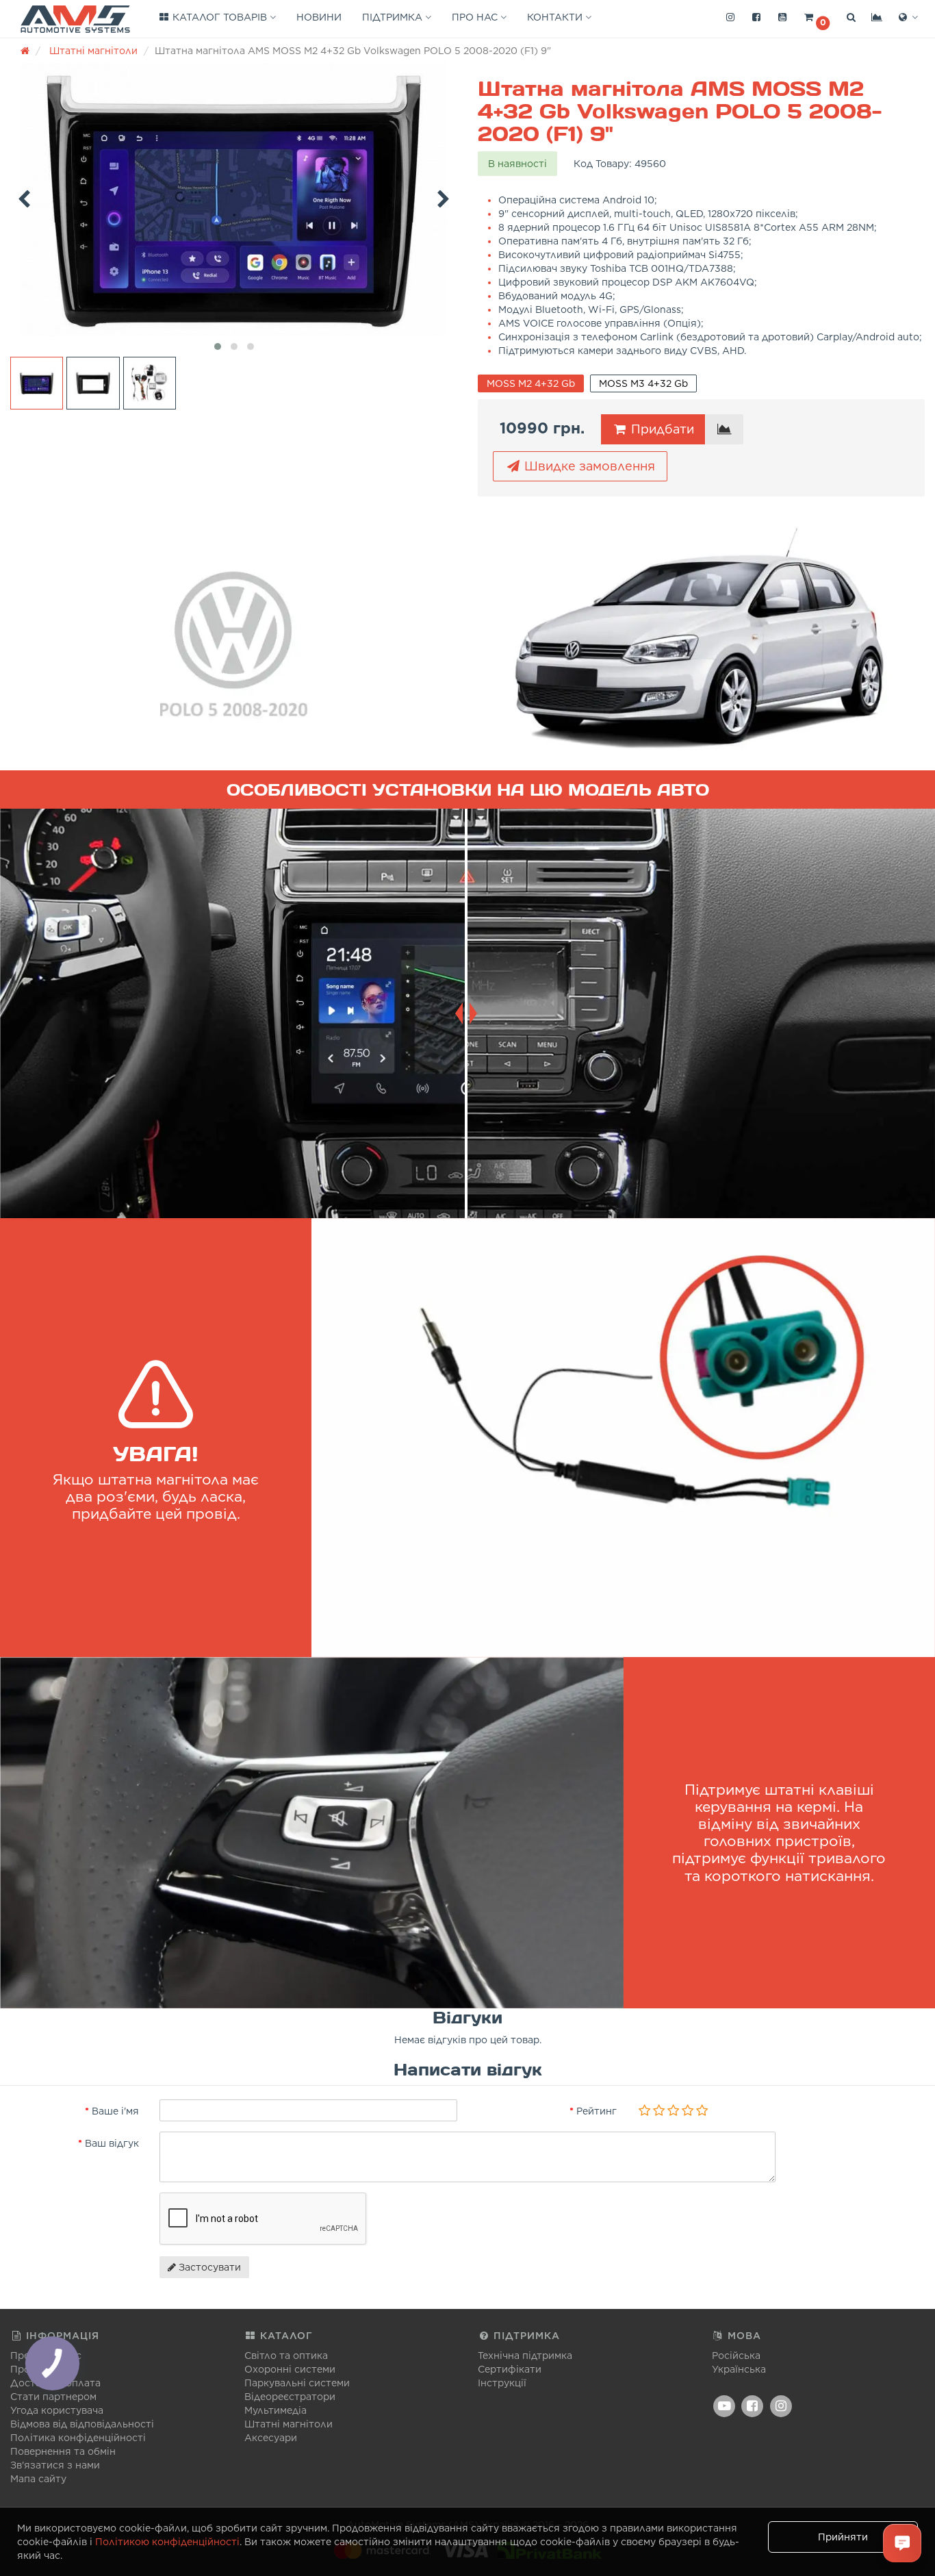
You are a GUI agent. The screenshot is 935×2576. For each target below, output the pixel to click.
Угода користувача (57, 2410)
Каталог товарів (220, 17)
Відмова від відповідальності (82, 2424)
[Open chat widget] (902, 2543)
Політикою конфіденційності (167, 2542)
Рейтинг (597, 2111)
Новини (319, 17)
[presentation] (24, 197)
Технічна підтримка (525, 2356)
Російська (736, 2356)
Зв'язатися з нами (55, 2465)
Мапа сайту (38, 2479)
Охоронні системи (290, 2369)
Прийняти (843, 2537)
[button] (817, 18)
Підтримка (394, 17)
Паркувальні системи (297, 2383)
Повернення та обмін (63, 2451)
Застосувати (208, 2267)
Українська (739, 2369)
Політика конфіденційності (78, 2438)
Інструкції (502, 2383)
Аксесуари (271, 2438)
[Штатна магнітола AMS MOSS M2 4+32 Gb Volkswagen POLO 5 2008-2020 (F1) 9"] (234, 200)
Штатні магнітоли (289, 2424)
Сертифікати (510, 2369)
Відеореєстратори (290, 2397)
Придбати (661, 429)
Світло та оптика (286, 2356)
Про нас (476, 17)
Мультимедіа (276, 2410)
